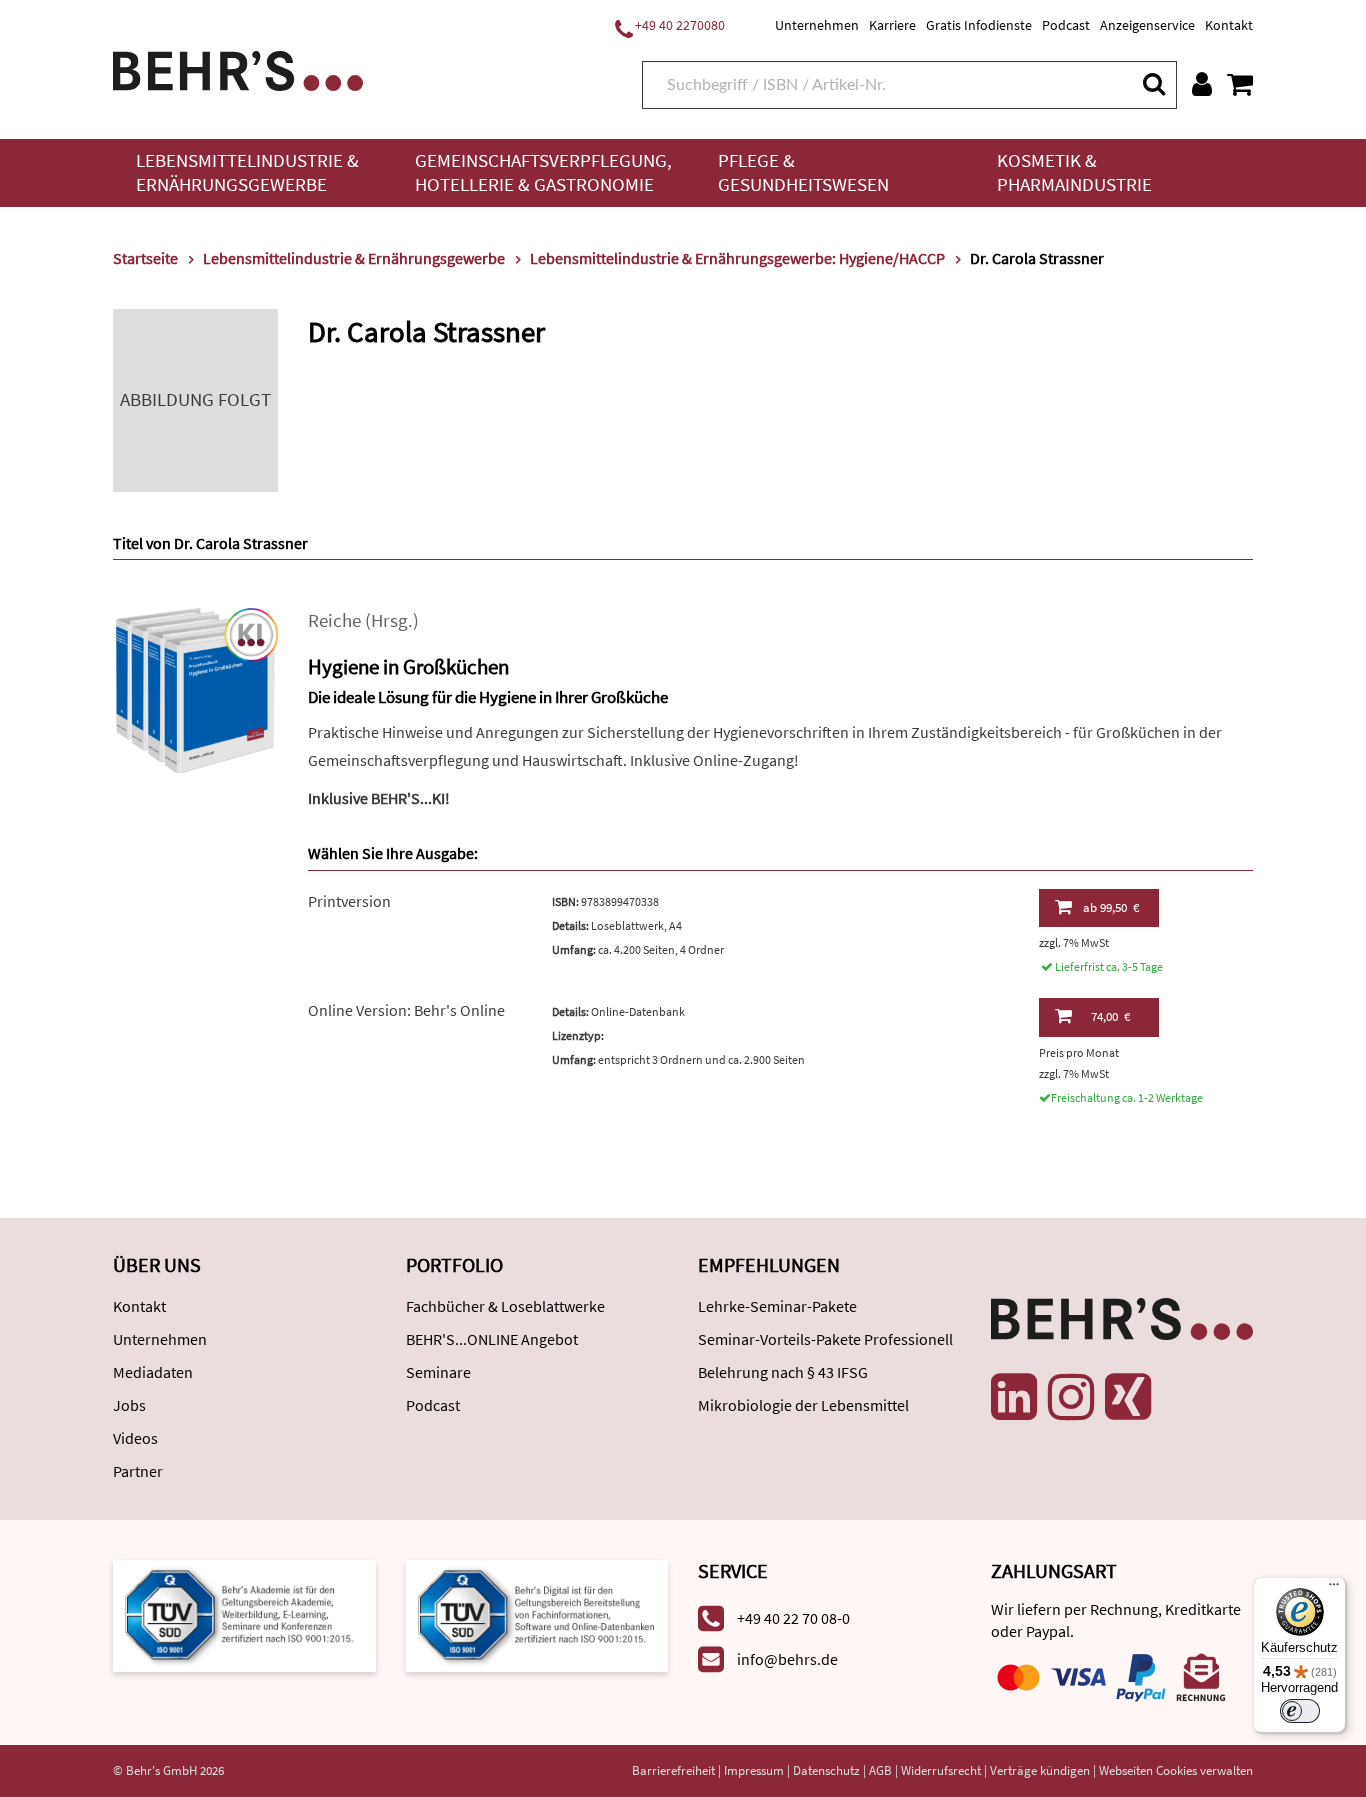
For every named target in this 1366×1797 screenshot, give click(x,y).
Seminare (438, 1372)
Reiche (334, 620)
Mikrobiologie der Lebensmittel (803, 1405)
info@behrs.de (787, 1659)
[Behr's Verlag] (238, 68)
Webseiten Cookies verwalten (1176, 1770)
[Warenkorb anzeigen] (1240, 84)
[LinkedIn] (1014, 1397)
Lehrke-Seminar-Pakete (777, 1306)
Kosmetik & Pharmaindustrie (1074, 172)
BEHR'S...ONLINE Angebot (492, 1339)
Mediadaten (153, 1372)
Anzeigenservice (1147, 25)
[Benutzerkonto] (1202, 84)
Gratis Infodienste (979, 25)
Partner (138, 1471)
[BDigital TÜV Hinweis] (244, 1614)
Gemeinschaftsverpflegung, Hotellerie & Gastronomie (543, 172)
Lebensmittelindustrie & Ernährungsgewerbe (247, 172)
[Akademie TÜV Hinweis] (537, 1614)
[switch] (1300, 1711)
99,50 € (1111, 907)
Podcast (1066, 25)
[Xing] (1128, 1397)
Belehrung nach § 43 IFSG (783, 1372)
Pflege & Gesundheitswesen (803, 172)
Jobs (129, 1405)
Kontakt (1229, 25)
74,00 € (1110, 1016)
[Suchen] (1153, 83)
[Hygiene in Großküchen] (195, 688)
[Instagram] (1071, 1397)
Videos (135, 1438)
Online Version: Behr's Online (406, 1010)
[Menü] (1334, 1589)
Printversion (349, 901)
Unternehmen (817, 25)
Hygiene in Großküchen (408, 666)
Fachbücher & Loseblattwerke (505, 1306)
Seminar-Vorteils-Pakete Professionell (825, 1339)
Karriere (892, 25)
